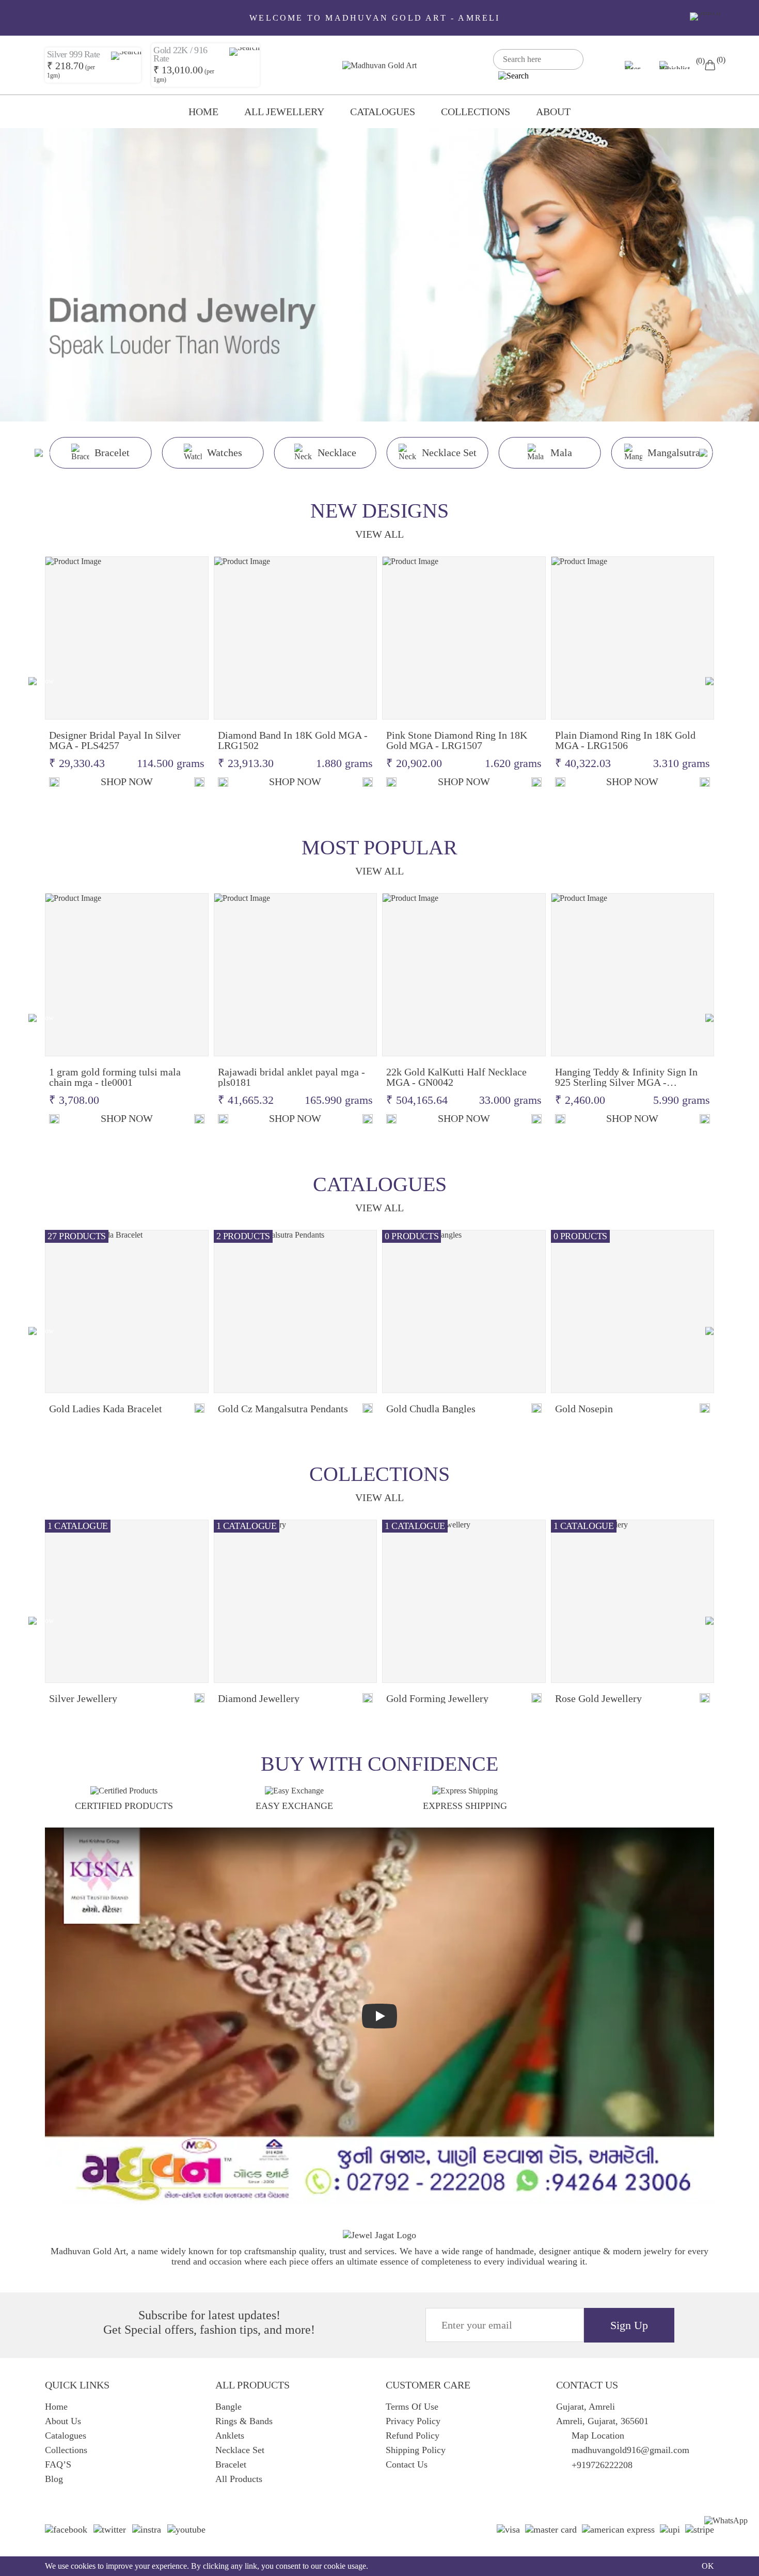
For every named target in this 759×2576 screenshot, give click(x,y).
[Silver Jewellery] (127, 1602)
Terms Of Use (412, 2407)
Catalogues (383, 112)
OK (708, 2566)
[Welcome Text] (705, 17)
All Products (239, 2479)
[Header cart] (710, 65)
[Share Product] (199, 782)
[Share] (199, 1409)
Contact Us (407, 2464)
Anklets (230, 2436)
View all (379, 534)
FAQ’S (58, 2464)
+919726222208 (602, 2465)
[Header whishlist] (677, 65)
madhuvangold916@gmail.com (630, 2450)
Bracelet (231, 2464)
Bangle (228, 2407)
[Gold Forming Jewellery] (464, 1602)
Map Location (598, 2436)
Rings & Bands (244, 2421)
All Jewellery (284, 112)
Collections (476, 112)
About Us (63, 2421)
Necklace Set (240, 2450)
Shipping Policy (416, 2450)
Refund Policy (413, 2436)
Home (203, 112)
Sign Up (629, 2325)
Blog (54, 2479)
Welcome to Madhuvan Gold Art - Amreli (375, 18)
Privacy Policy (413, 2421)
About (553, 112)
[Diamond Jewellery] (296, 1602)
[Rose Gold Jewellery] (633, 1602)
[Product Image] (127, 638)
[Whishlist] (54, 782)
